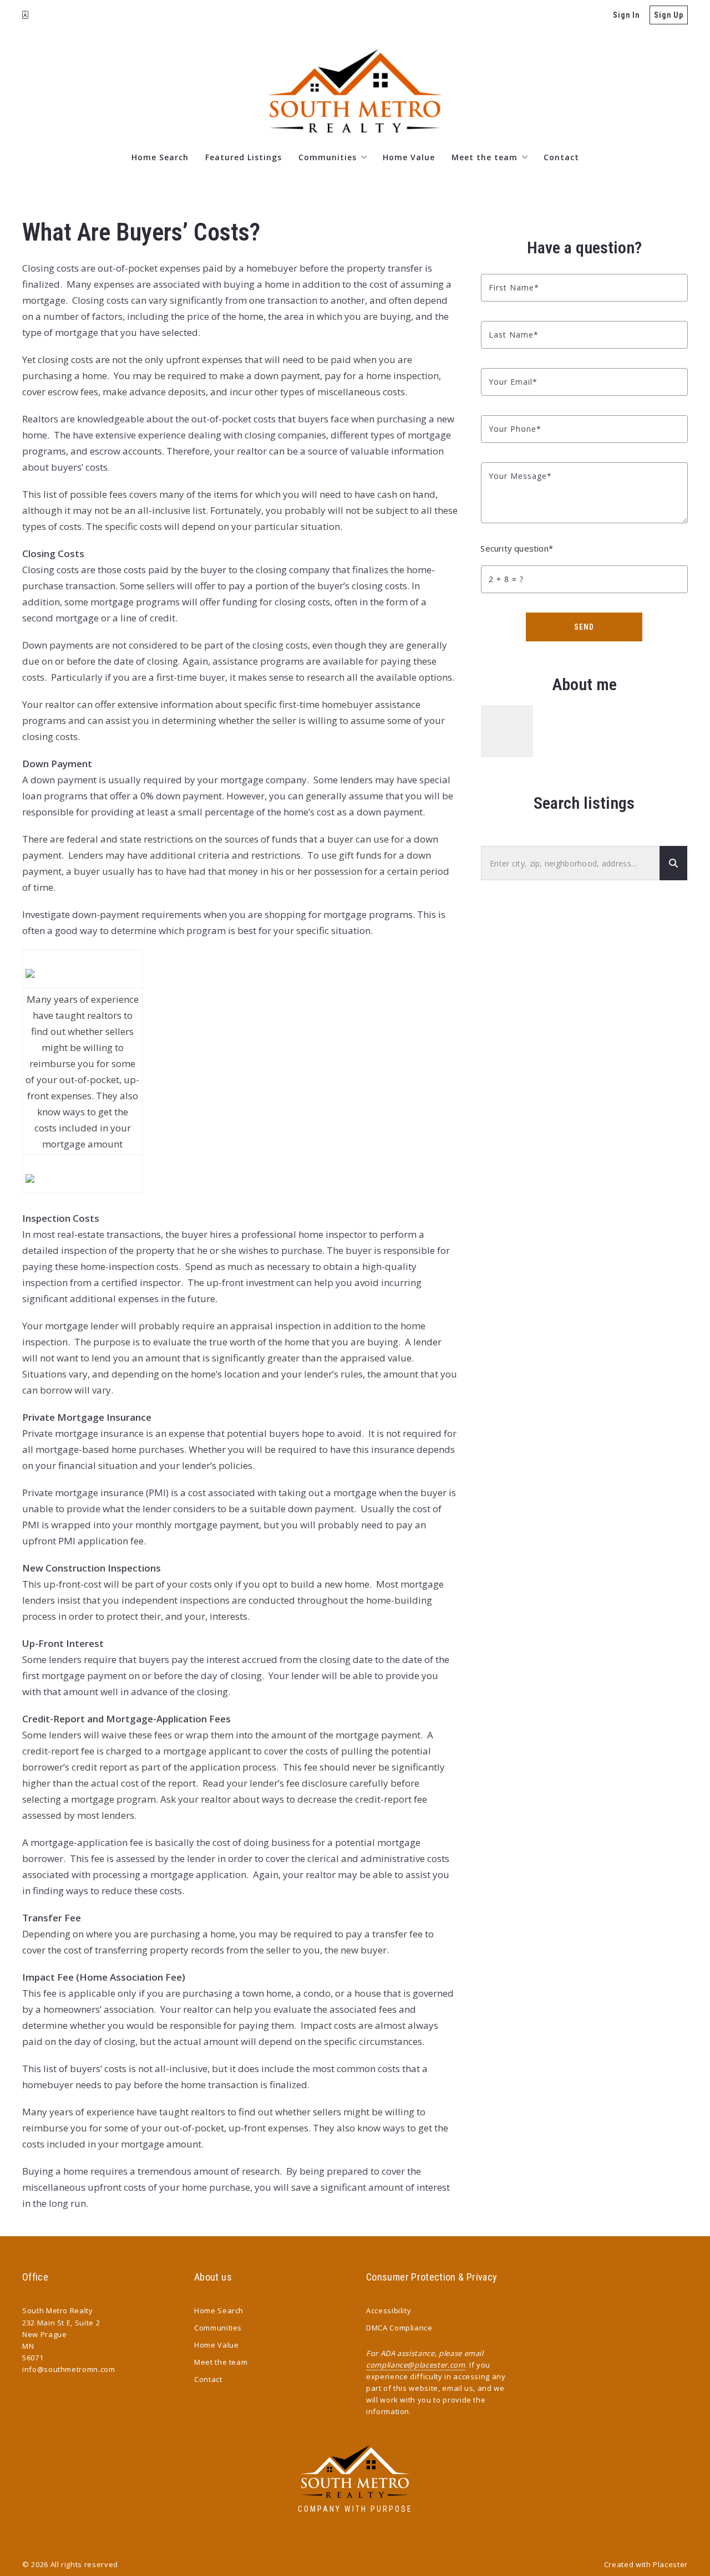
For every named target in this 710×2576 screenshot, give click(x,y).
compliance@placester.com (416, 2365)
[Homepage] (355, 91)
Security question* (517, 548)
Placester (670, 2564)
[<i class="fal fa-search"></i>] (673, 863)
